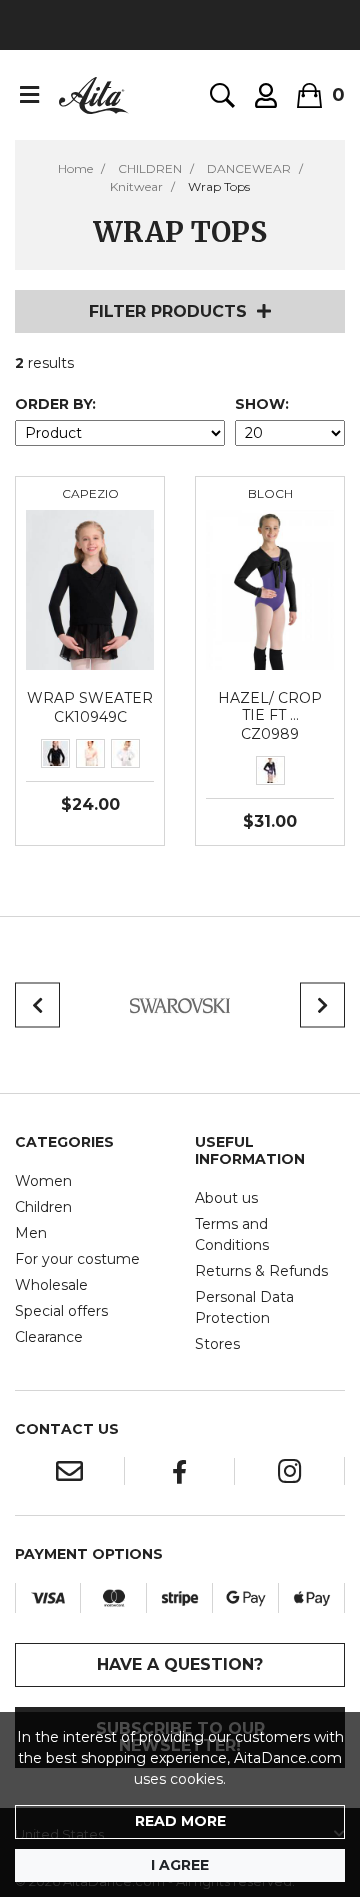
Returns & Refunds (261, 1271)
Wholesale (51, 1285)
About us (226, 1198)
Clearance (49, 1337)
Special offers (61, 1311)
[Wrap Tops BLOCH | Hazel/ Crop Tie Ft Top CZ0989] (270, 589)
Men (31, 1233)
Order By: (55, 404)
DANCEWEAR (249, 168)
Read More (180, 1821)
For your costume (77, 1259)
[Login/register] (266, 95)
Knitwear (136, 186)
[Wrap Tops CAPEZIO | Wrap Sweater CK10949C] (90, 589)
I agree (180, 1865)
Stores (217, 1344)
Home (75, 168)
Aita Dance (94, 95)
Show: (262, 404)
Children (43, 1207)
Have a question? (180, 1664)
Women (43, 1181)
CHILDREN (150, 168)
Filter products (168, 311)
